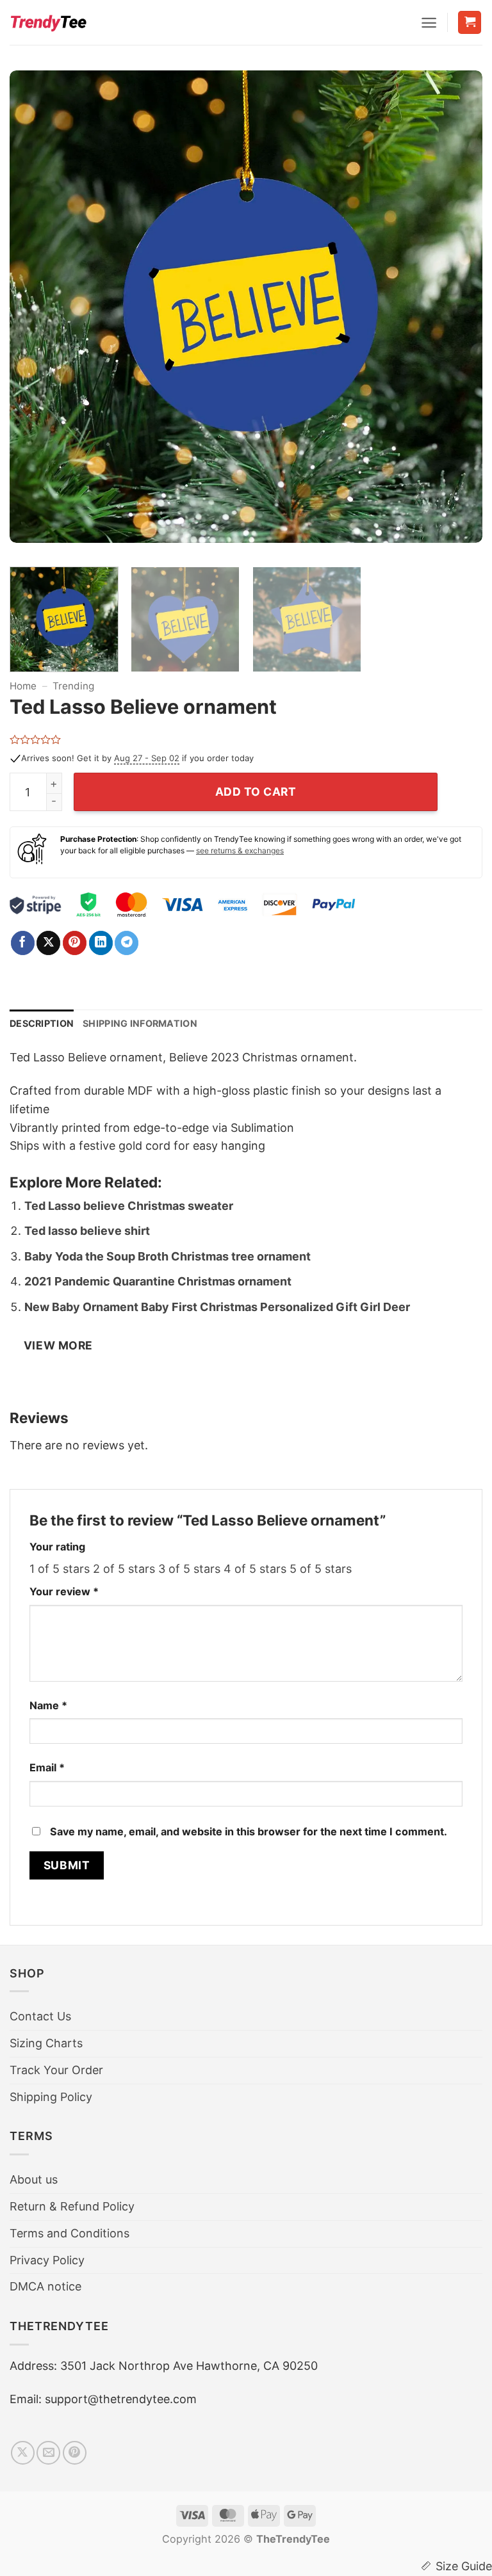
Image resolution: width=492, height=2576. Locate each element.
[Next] (457, 314)
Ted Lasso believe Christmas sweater (129, 1206)
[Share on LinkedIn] (101, 943)
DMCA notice (45, 2286)
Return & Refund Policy (72, 2206)
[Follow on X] (23, 2453)
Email (47, 1767)
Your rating (57, 1547)
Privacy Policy (47, 2260)
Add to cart (256, 792)
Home (23, 686)
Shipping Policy (51, 2097)
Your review (64, 1591)
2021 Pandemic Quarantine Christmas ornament (158, 1281)
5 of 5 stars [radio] (321, 1569)
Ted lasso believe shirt (87, 1231)
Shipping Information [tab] (140, 1023)
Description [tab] (42, 1023)
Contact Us (40, 2016)
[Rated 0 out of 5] (36, 739)
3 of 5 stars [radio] (189, 1569)
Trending (73, 686)
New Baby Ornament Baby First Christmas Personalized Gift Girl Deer (217, 1307)
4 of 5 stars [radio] (255, 1569)
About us (34, 2179)
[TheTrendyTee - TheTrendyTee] (48, 22)
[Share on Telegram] (127, 943)
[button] (429, 23)
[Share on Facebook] (23, 943)
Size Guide (464, 2566)
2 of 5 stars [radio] (124, 1569)
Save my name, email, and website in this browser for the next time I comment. (249, 1831)
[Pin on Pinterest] (75, 943)
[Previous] (35, 314)
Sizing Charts (46, 2043)
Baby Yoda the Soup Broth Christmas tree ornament (168, 1256)
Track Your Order (56, 2070)
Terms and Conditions (70, 2233)
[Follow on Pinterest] (75, 2453)
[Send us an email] (48, 2453)
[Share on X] (48, 943)
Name (48, 1705)
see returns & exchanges (240, 850)
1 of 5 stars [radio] (60, 1569)
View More (58, 1345)
